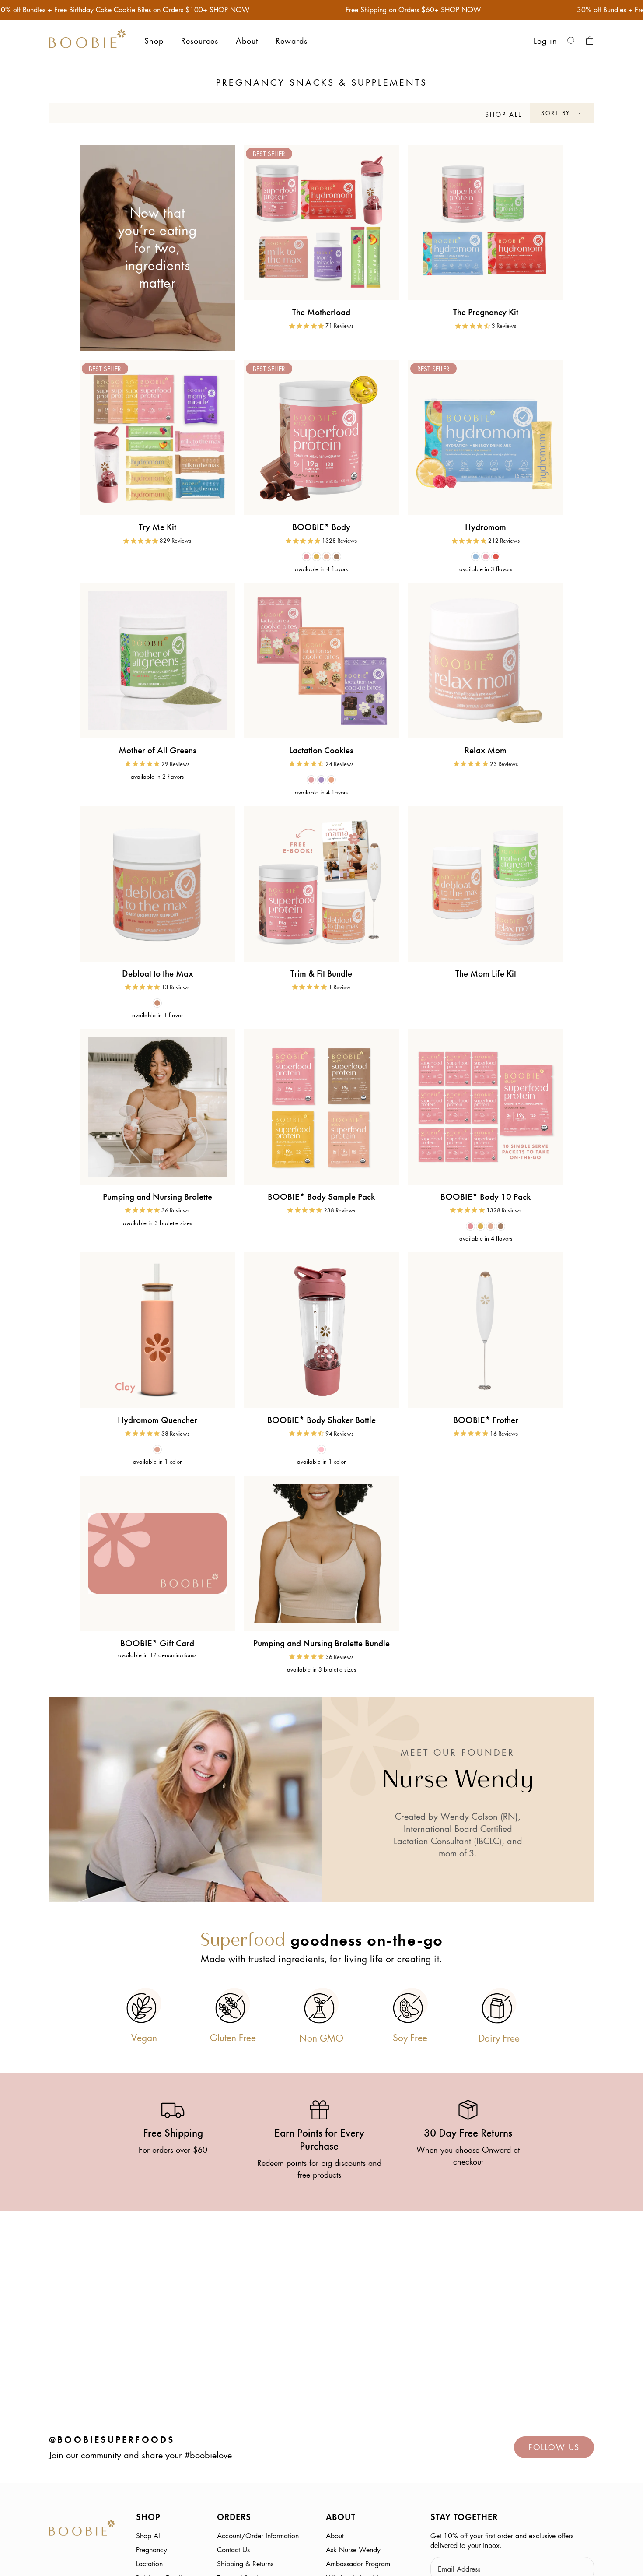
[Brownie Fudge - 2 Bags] (321, 780)
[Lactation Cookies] (321, 661)
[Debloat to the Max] (157, 884)
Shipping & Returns (245, 2564)
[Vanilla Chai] (327, 557)
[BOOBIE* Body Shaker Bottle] (321, 1330)
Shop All (149, 2536)
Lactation (149, 2564)
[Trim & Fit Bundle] (321, 884)
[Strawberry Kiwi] (496, 557)
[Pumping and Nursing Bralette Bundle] (321, 1553)
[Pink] (321, 1450)
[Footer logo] (82, 2529)
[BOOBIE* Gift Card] (157, 1553)
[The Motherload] (321, 223)
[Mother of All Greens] (157, 661)
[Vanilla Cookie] (316, 557)
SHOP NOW (229, 10)
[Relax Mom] (486, 661)
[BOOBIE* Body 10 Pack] (486, 1107)
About (335, 2536)
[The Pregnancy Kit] (486, 223)
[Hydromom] (486, 438)
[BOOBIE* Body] (321, 438)
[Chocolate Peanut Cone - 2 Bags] (331, 780)
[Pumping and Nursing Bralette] (157, 1107)
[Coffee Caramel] (337, 557)
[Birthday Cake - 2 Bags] (311, 780)
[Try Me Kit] (157, 438)
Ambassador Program (358, 2564)
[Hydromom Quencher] (157, 1330)
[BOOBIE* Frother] (486, 1330)
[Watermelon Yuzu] (486, 557)
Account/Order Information (258, 2536)
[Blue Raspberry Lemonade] (476, 557)
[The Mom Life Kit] (486, 884)
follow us (554, 2447)
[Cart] (590, 41)
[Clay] (157, 1450)
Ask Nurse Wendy (353, 2550)
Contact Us (233, 2550)
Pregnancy (152, 2550)
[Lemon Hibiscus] (157, 1003)
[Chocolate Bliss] (306, 557)
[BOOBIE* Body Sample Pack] (321, 1107)
